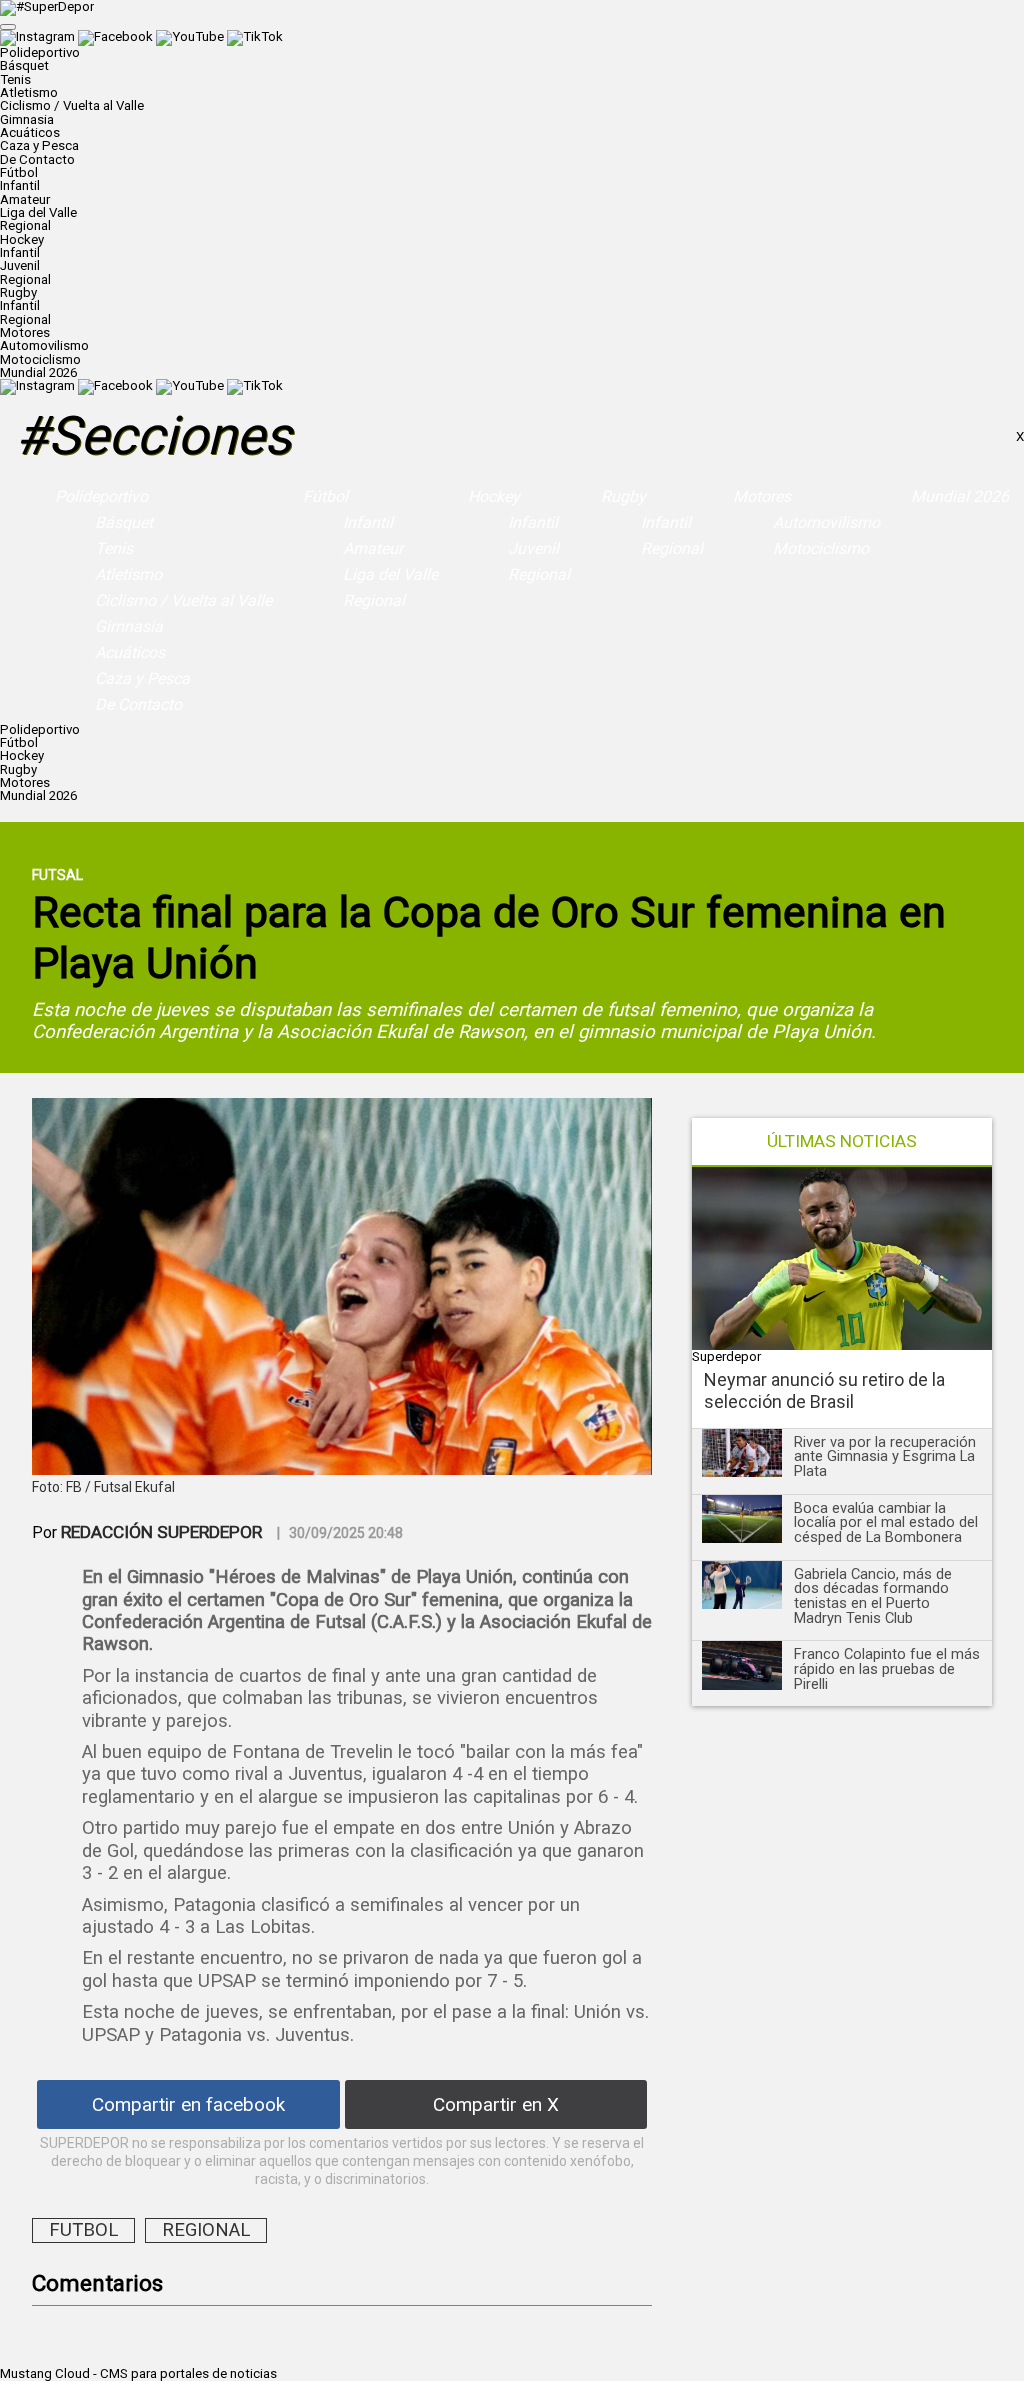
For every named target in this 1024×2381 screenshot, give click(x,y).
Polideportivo (101, 496)
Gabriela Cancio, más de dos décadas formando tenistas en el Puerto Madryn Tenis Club (873, 1596)
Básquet (24, 65)
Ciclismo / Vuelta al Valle (72, 105)
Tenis (15, 79)
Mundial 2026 (38, 372)
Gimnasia (27, 119)
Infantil (20, 185)
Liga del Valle (38, 212)
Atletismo (29, 92)
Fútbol (325, 496)
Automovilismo (44, 345)
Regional (25, 225)
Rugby (623, 496)
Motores (762, 496)
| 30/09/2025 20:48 (340, 1533)
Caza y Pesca (39, 145)
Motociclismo (40, 359)
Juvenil (20, 265)
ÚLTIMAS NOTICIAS (842, 1141)
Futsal (57, 875)
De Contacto (37, 159)
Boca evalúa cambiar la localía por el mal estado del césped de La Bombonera (886, 1522)
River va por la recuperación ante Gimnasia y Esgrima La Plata (885, 1456)
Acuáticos (30, 132)
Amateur (25, 199)
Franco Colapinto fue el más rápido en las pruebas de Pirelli (887, 1668)
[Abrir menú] (8, 27)
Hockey (494, 496)
